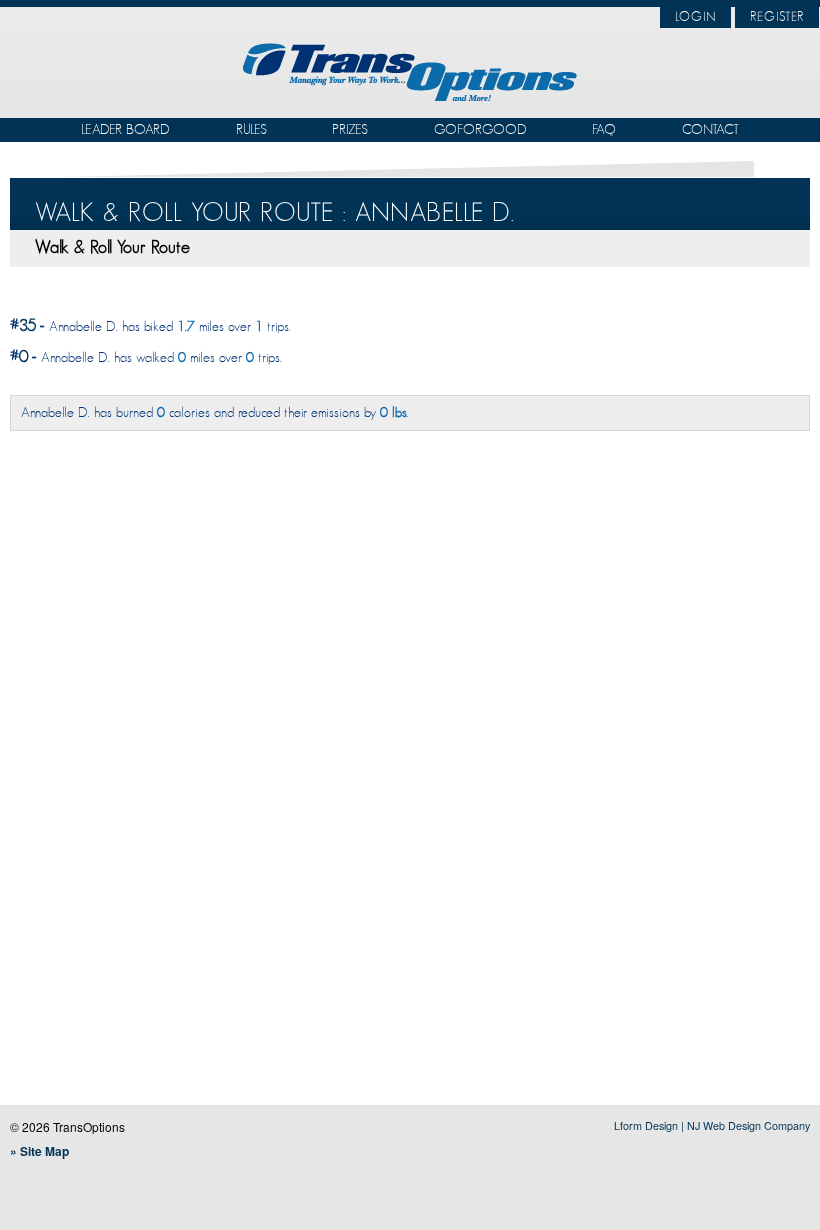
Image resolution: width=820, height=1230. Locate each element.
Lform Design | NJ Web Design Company (712, 1125)
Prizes (350, 129)
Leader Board (125, 129)
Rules (251, 129)
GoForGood (480, 129)
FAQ (604, 129)
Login (695, 17)
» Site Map (39, 1151)
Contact (710, 129)
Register (777, 17)
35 (27, 325)
